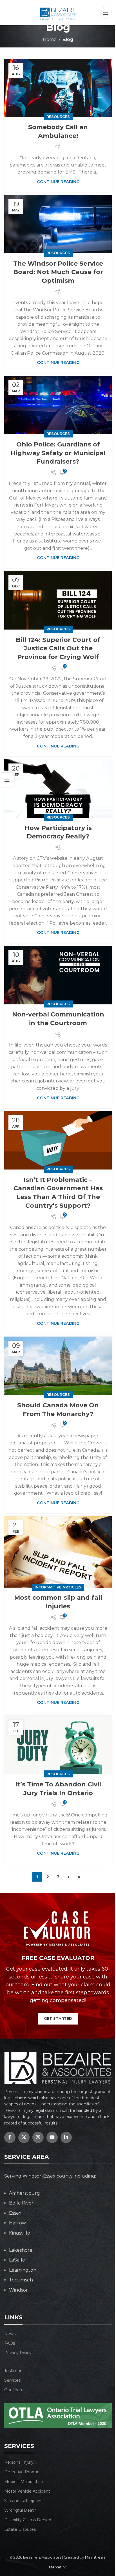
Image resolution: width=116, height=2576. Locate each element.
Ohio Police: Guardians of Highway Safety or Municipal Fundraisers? (58, 453)
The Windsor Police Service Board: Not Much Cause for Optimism (58, 272)
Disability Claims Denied (28, 2520)
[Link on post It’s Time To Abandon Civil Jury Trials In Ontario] (58, 1745)
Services (12, 2380)
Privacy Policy (18, 2353)
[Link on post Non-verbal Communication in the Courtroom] (58, 975)
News (10, 2334)
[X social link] (24, 2137)
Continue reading (58, 182)
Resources (58, 117)
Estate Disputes (20, 2529)
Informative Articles (58, 1587)
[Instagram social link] (38, 2137)
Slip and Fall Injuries (23, 2501)
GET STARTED (58, 2018)
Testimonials (16, 2371)
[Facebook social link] (10, 2137)
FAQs (10, 2343)
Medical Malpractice (24, 2482)
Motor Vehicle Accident (27, 2491)
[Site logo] (58, 12)
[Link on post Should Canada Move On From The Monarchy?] (58, 1366)
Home (50, 39)
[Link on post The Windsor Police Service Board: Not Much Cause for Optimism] (58, 224)
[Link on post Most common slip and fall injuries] (58, 1552)
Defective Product (23, 2472)
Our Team (14, 2390)
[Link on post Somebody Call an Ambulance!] (58, 88)
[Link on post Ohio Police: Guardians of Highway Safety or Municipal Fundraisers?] (58, 405)
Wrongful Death (20, 2510)
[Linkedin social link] (66, 2137)
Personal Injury (19, 2462)
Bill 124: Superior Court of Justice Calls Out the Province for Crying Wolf (58, 648)
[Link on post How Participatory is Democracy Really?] (58, 789)
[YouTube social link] (52, 2137)
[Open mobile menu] (106, 13)
